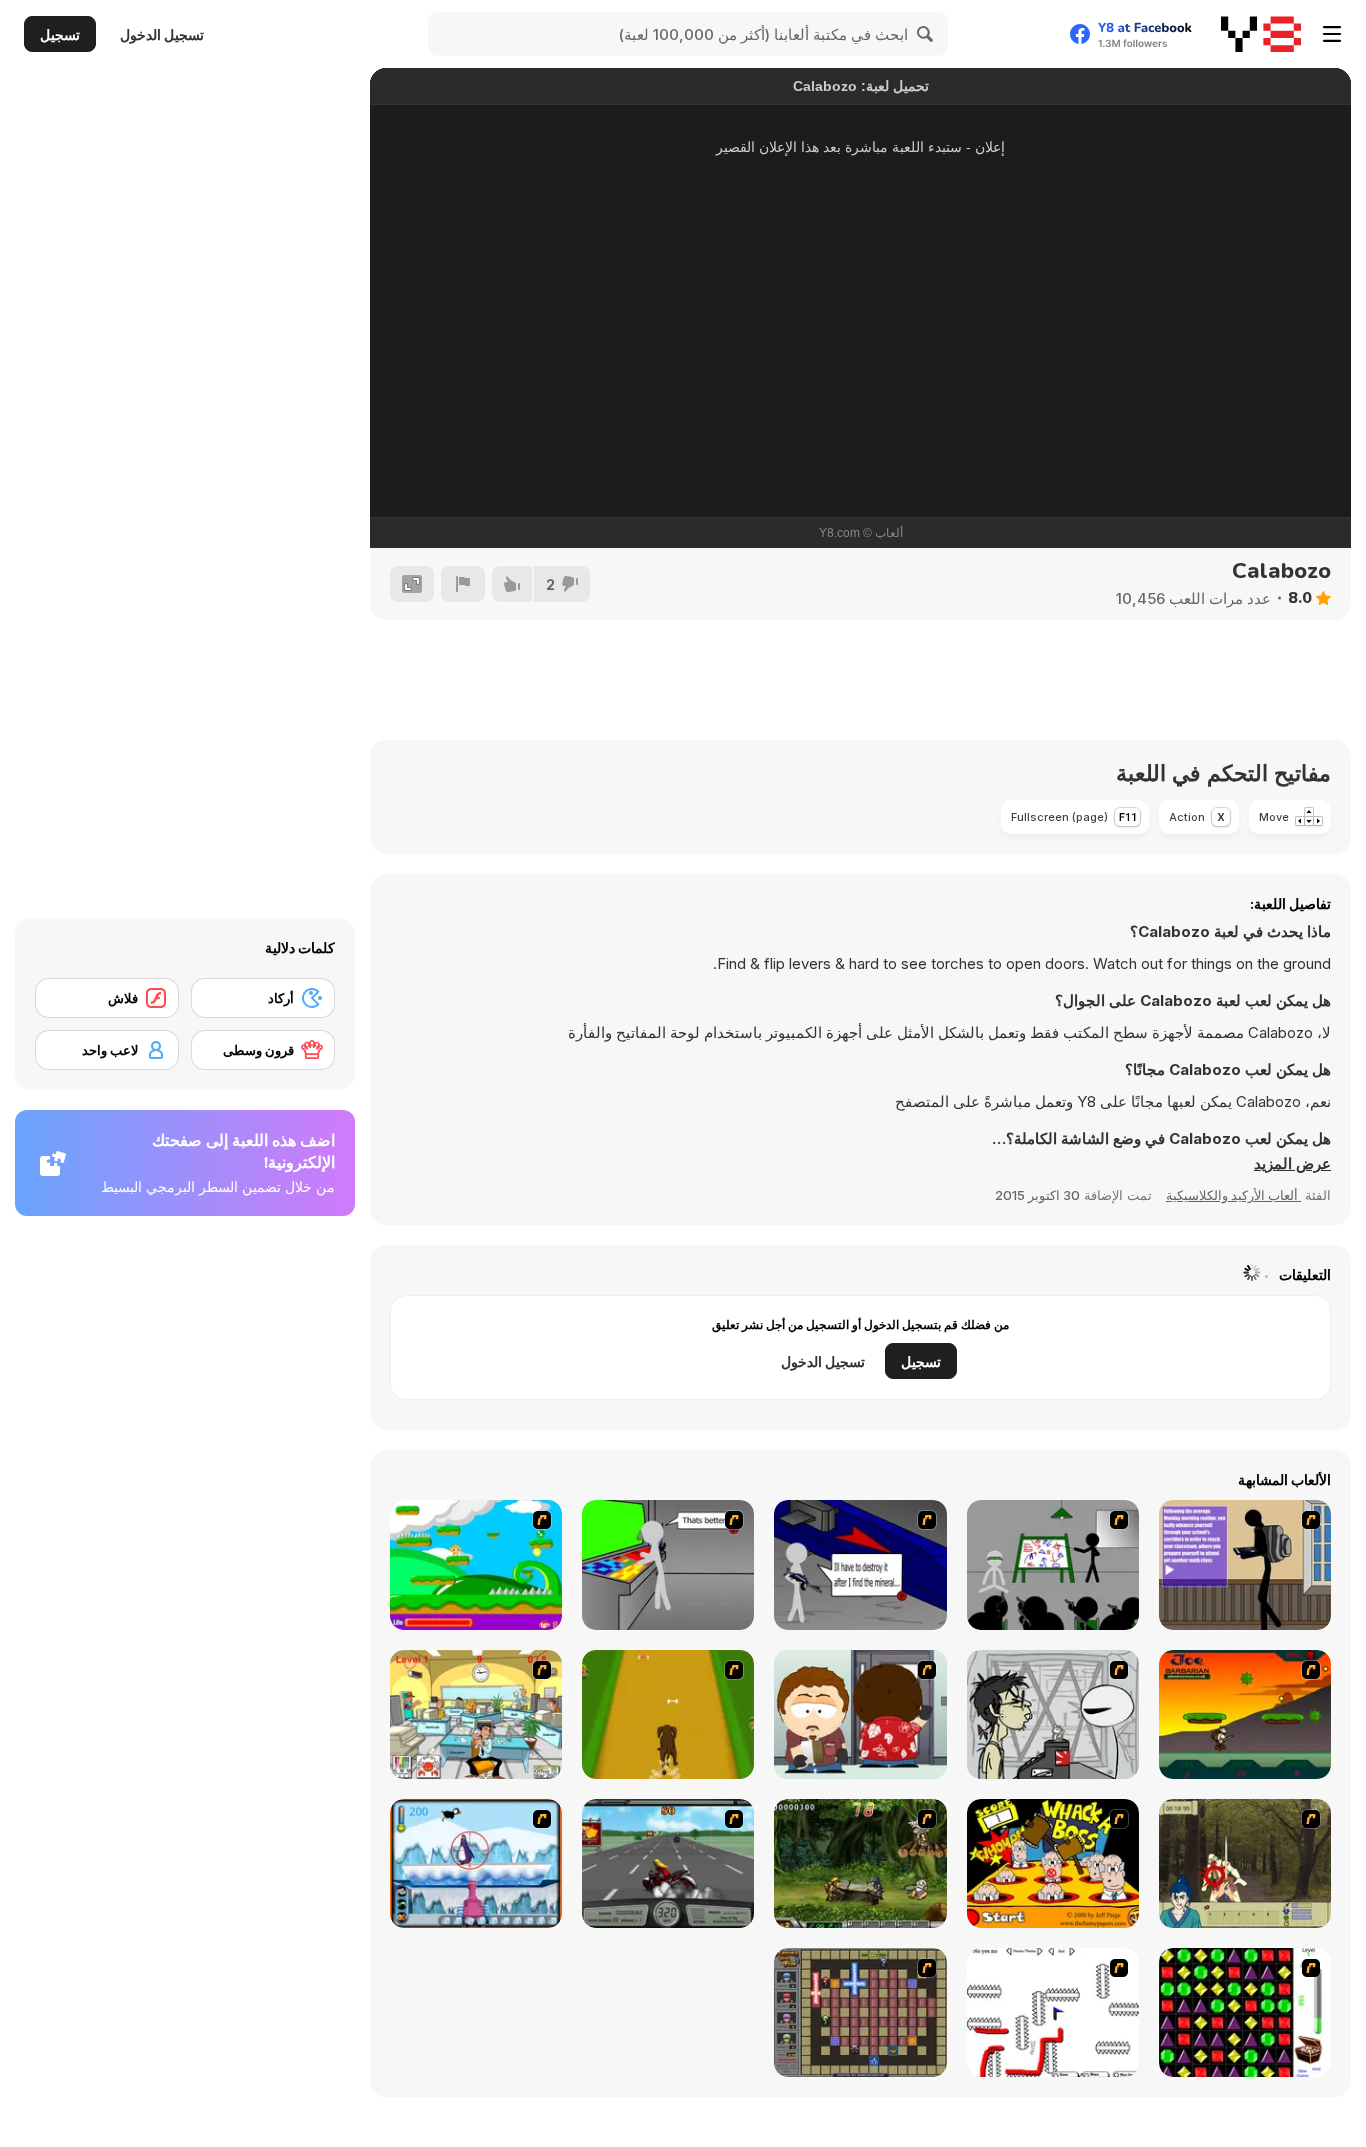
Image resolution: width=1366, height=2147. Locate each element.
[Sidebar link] (1332, 34)
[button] (1292, 1164)
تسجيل (60, 34)
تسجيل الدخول (162, 34)
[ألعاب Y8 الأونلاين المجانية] (1261, 34)
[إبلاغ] (463, 584)
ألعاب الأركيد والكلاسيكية (1233, 1195)
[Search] (926, 34)
